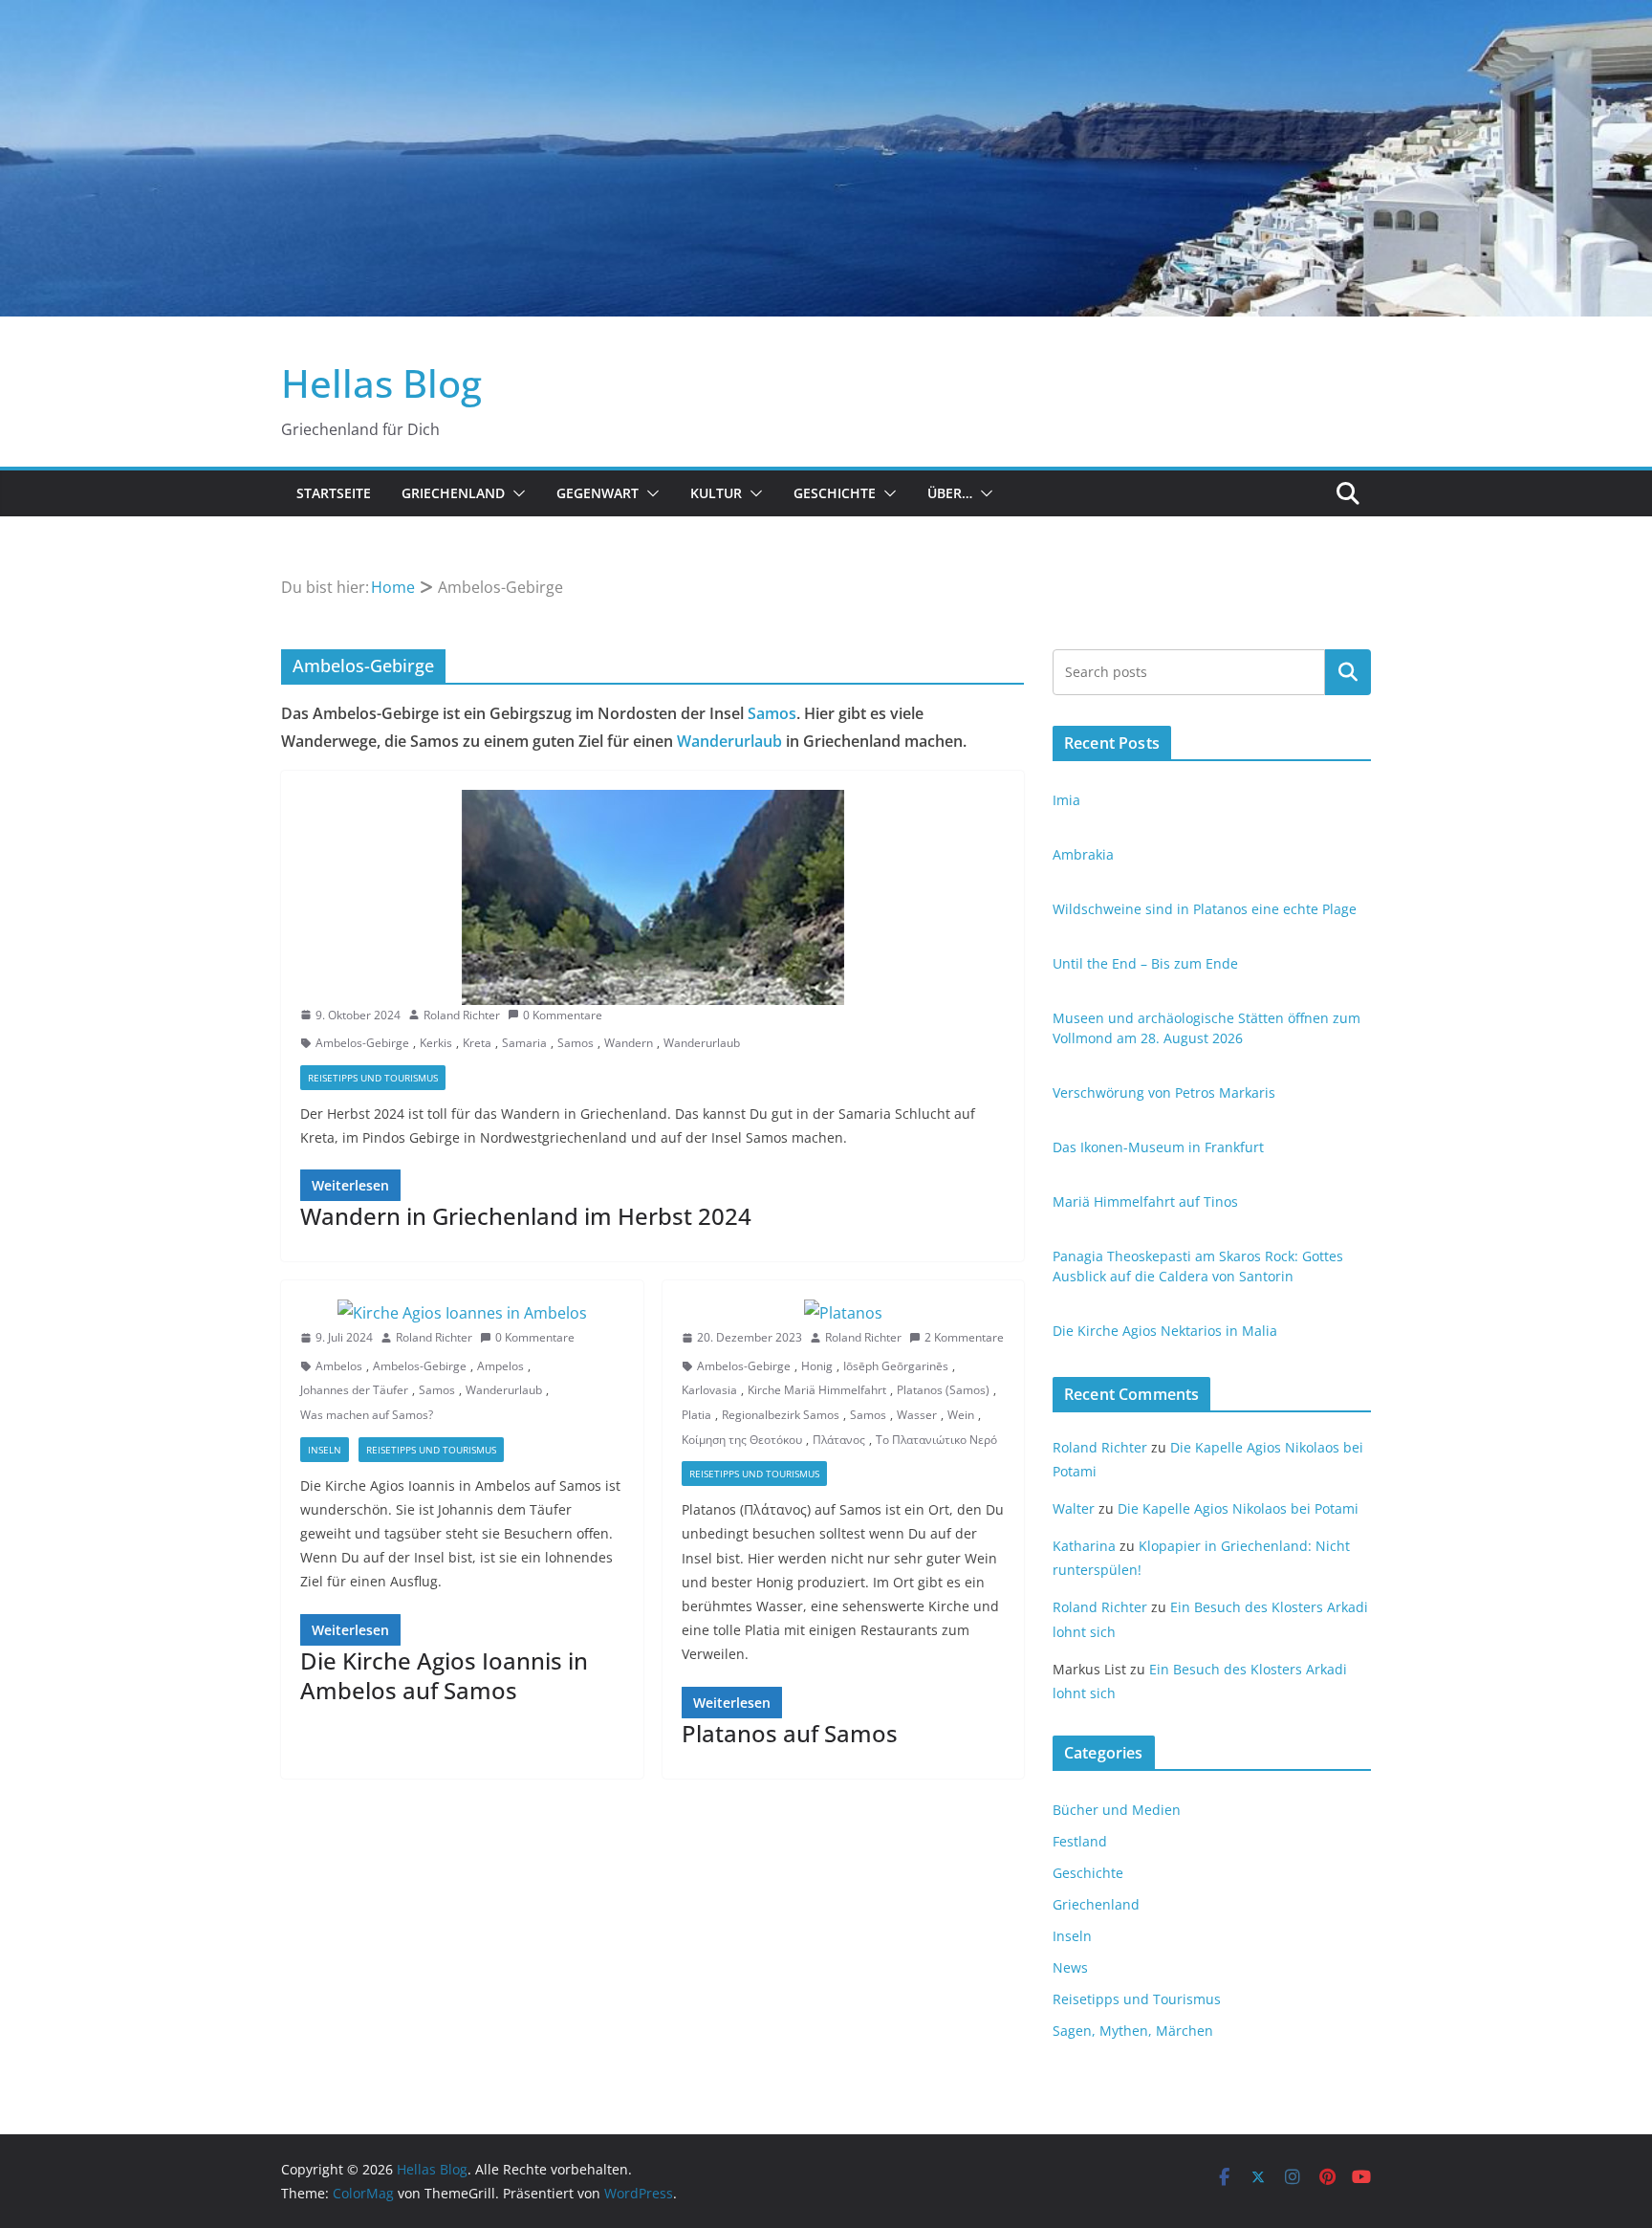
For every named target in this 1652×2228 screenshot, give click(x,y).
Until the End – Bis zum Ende (1145, 963)
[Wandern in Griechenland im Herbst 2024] (652, 897)
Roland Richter (462, 1015)
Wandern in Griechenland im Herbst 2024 (526, 1216)
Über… (950, 493)
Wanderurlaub (729, 741)
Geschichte (835, 493)
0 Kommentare (563, 1015)
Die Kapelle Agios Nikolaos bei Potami (1238, 1508)
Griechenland (453, 493)
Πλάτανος (839, 1440)
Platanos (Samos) (943, 1390)
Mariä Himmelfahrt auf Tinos (1145, 1201)
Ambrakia (1083, 854)
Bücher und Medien (1117, 1810)
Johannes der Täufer (354, 1390)
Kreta (477, 1043)
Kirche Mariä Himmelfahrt (817, 1390)
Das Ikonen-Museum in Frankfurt (1158, 1147)
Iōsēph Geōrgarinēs (896, 1366)
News (1070, 1967)
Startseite (334, 493)
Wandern (629, 1043)
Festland (1080, 1841)
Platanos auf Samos (790, 1733)
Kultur (716, 493)
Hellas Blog (381, 383)
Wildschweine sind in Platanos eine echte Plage (1205, 909)
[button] (515, 493)
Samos (772, 713)
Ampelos (500, 1366)
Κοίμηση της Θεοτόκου (742, 1440)
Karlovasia (709, 1390)
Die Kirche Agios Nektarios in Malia (1165, 1331)
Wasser (917, 1415)
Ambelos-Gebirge (362, 1043)
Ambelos (339, 1366)
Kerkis (436, 1043)
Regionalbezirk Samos (781, 1415)
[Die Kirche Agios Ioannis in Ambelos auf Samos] (462, 1313)
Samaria (524, 1043)
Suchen (1348, 671)
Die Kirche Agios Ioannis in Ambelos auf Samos (444, 1675)
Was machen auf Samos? (367, 1415)
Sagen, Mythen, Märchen (1133, 2031)
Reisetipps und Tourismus (373, 1078)
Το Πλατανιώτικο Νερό (936, 1440)
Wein (961, 1415)
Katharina (1084, 1546)
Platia (696, 1415)
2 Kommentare (964, 1337)
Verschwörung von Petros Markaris (1164, 1092)
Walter (1074, 1508)
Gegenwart (598, 493)
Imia (1066, 800)
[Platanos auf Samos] (844, 1313)
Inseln (325, 1450)
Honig (817, 1366)
